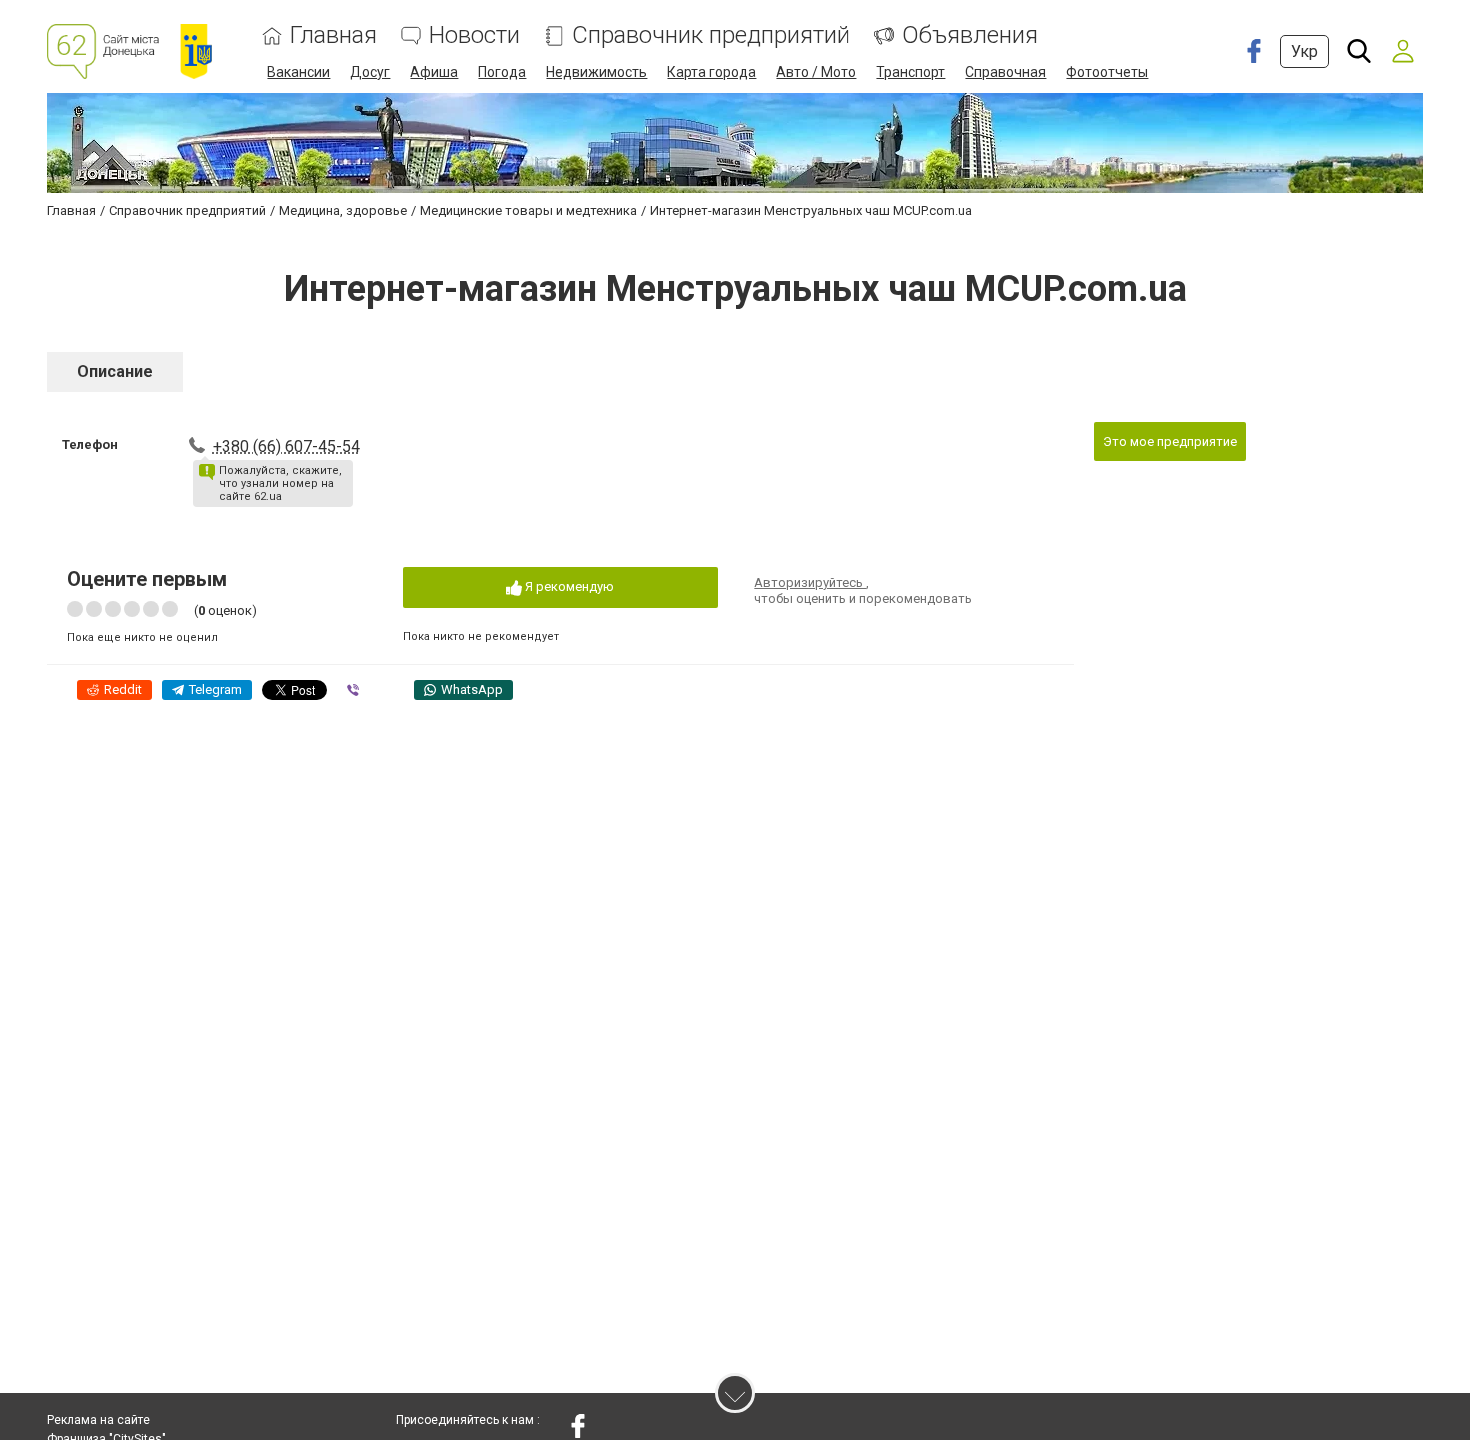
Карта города (711, 72)
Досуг (370, 72)
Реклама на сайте (98, 1420)
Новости (474, 35)
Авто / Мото (816, 72)
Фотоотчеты (1107, 72)
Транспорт (910, 72)
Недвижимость (596, 72)
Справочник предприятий (711, 35)
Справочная (1005, 72)
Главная (333, 35)
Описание (115, 371)
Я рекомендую (568, 586)
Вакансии (298, 72)
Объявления (970, 35)
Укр (1304, 51)
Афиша (434, 72)
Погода (502, 72)
